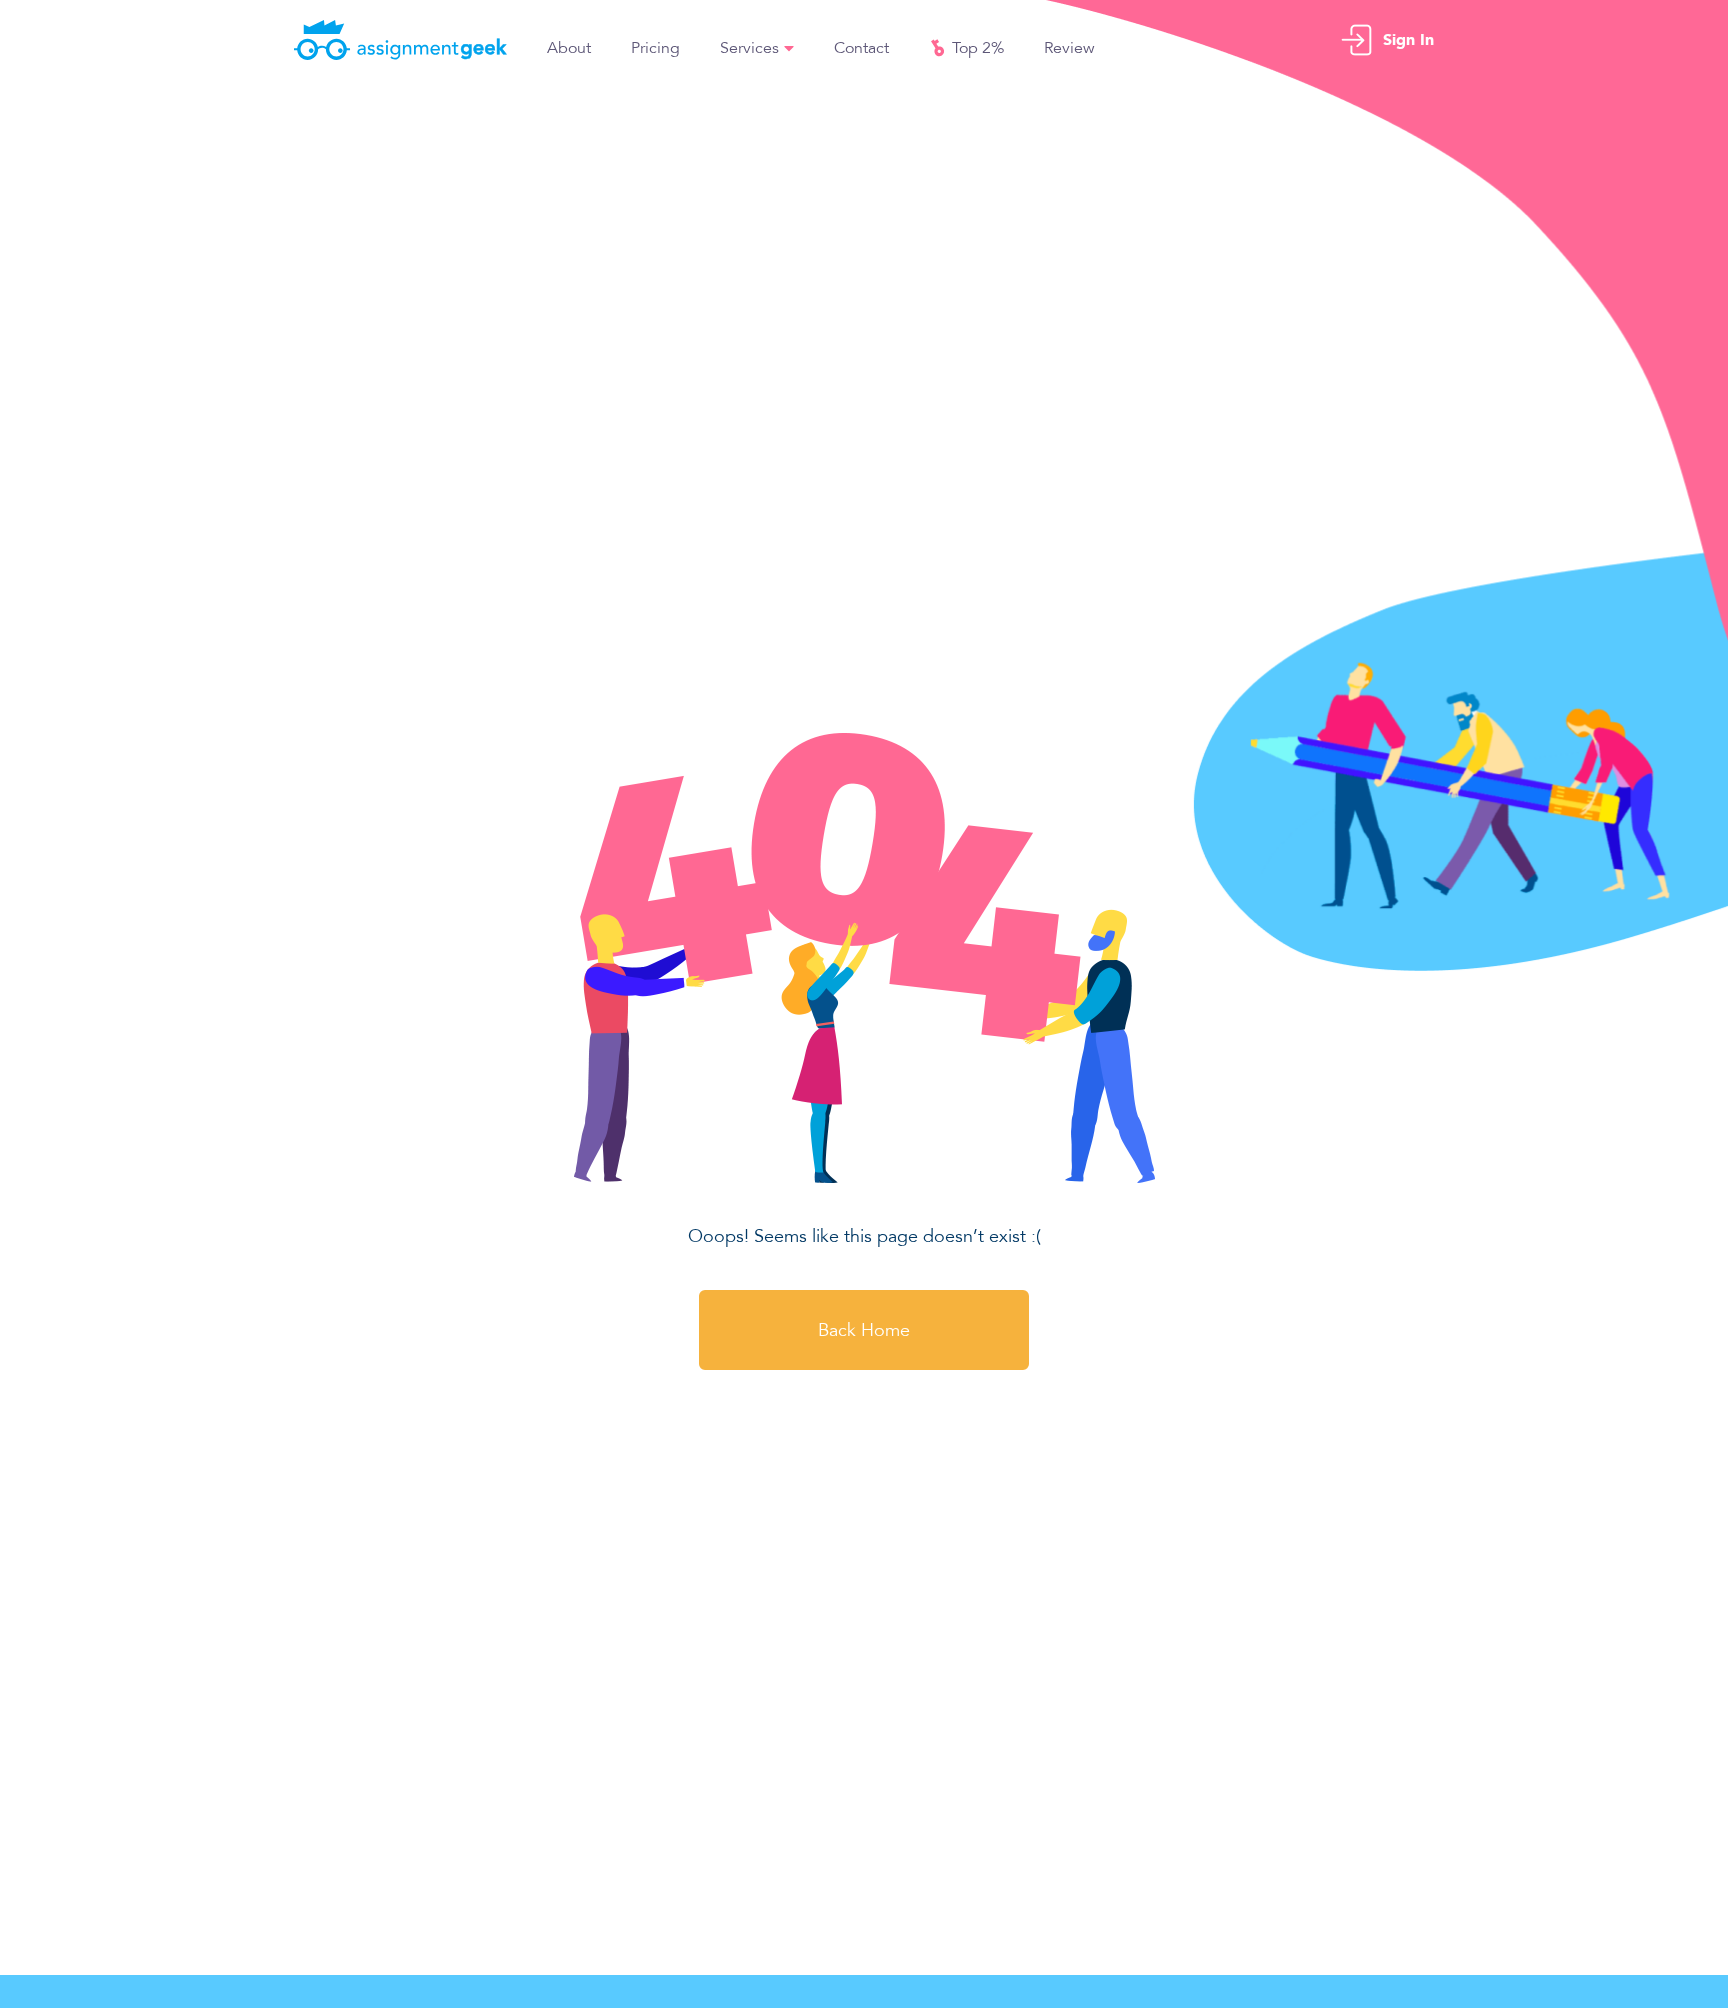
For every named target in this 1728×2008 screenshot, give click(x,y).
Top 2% (978, 48)
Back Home (864, 1330)
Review (1069, 48)
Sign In (1408, 39)
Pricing (655, 48)
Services (749, 48)
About (569, 48)
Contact (861, 48)
